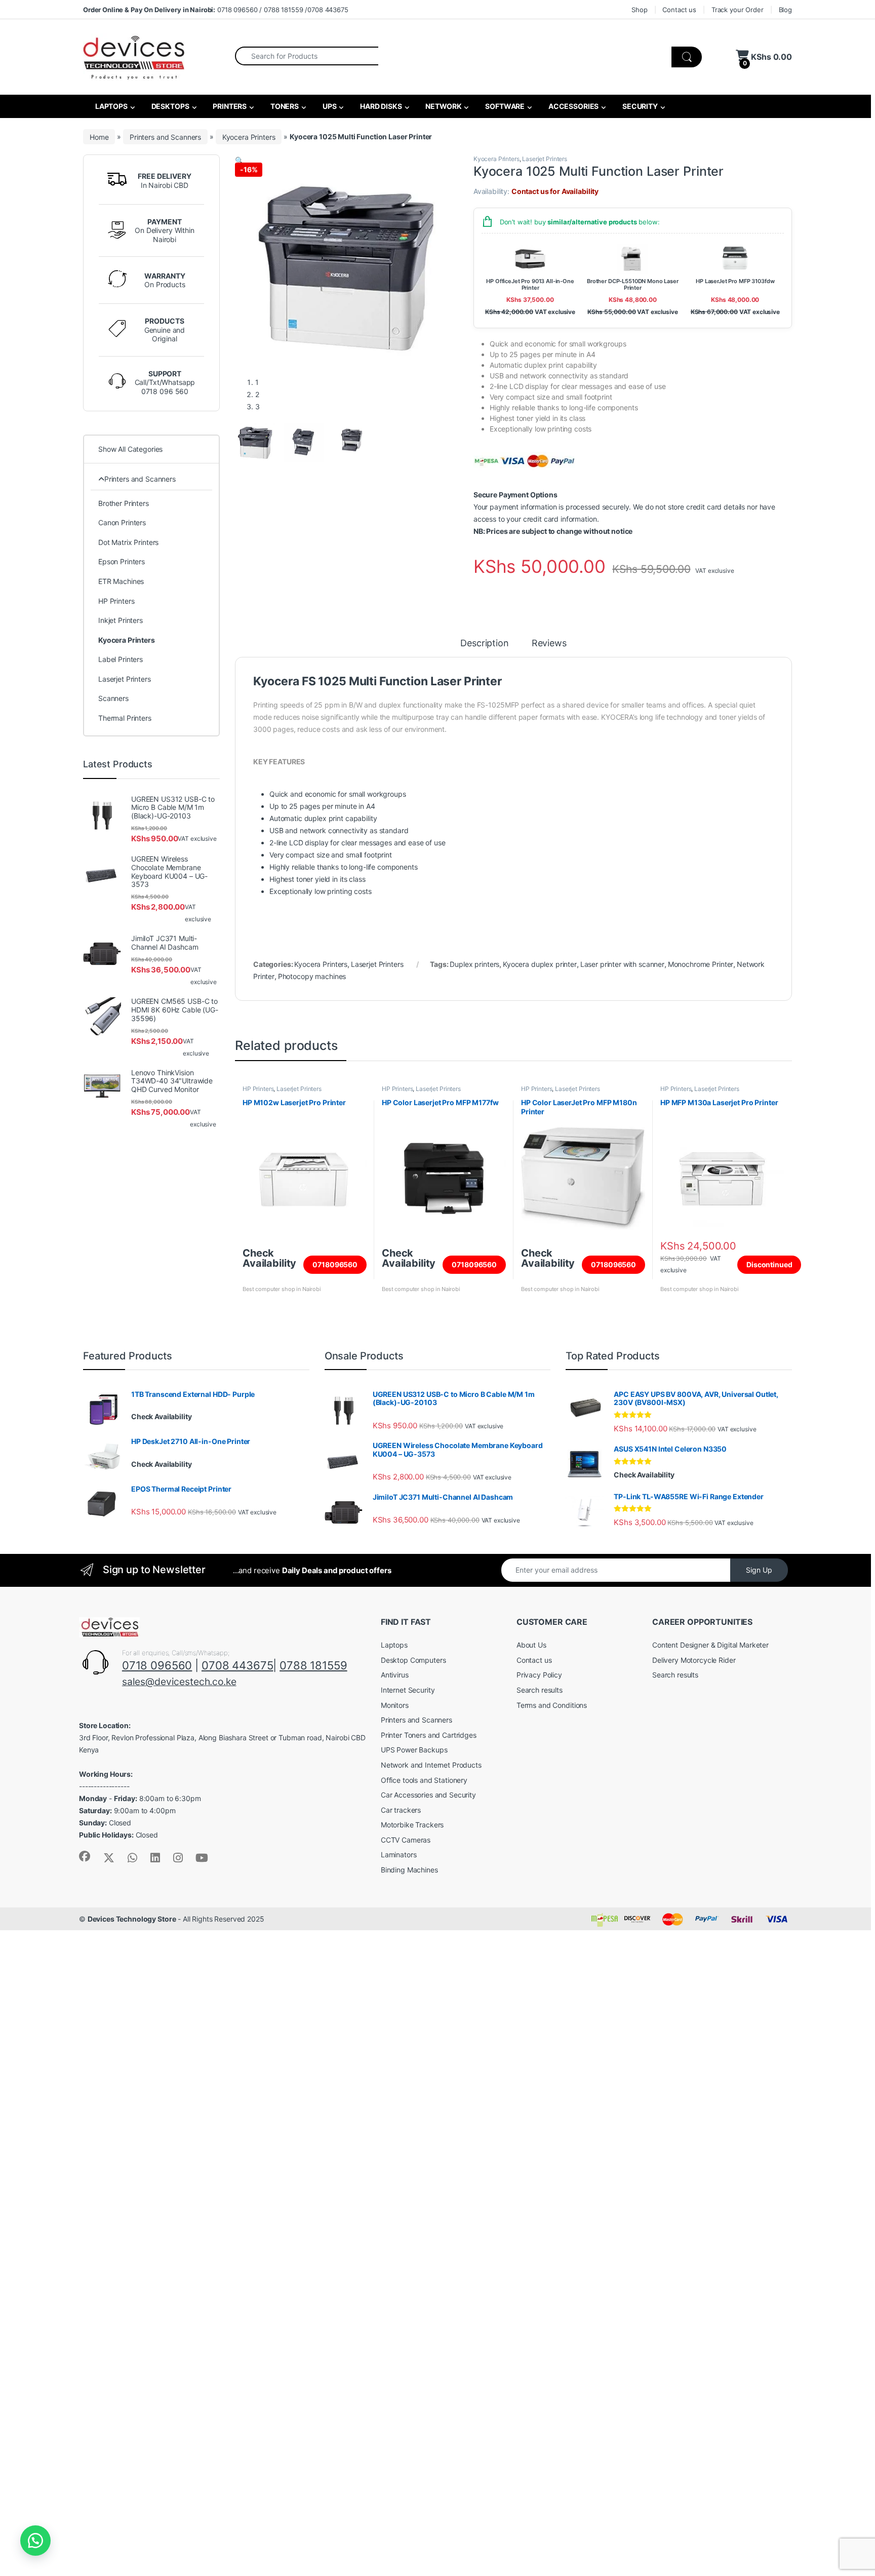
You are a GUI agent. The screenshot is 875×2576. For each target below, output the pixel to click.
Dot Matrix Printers (128, 542)
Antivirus (395, 1675)
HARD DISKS (380, 106)
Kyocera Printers (249, 136)
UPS (329, 106)
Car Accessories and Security (428, 1795)
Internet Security (408, 1690)
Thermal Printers (125, 718)
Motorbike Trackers (412, 1825)
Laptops (394, 1645)
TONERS (284, 106)
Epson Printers (122, 561)
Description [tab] (484, 643)
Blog (785, 10)
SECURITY (639, 106)
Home (99, 136)
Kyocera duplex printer (540, 964)
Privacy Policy (539, 1675)
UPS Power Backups (414, 1750)
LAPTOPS (111, 106)
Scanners (113, 698)
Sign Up (759, 1570)
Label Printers (121, 659)
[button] (239, 160)
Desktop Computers (413, 1660)
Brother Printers (124, 503)
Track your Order (738, 10)
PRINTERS (229, 106)
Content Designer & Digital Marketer (710, 1645)
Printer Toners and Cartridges (429, 1735)
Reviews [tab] (549, 643)
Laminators (399, 1855)
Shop (639, 10)
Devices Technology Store (132, 1919)
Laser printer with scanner (622, 964)
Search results (540, 1690)
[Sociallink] (85, 1856)
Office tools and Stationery (424, 1780)
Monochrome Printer (701, 964)
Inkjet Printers (121, 620)
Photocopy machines (312, 976)
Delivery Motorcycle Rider (694, 1660)
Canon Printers (122, 522)
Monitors (395, 1705)
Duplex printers (474, 964)
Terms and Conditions (552, 1705)
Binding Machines (409, 1870)
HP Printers (258, 1089)
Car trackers (401, 1810)
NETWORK (443, 106)
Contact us (679, 10)
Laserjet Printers (545, 159)
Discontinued (769, 1264)
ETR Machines (121, 581)
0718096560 (335, 1264)
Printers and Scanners (165, 136)
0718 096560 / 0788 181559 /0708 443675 (216, 10)
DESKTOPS (170, 106)
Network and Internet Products (431, 1765)
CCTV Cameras (406, 1840)
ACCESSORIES (573, 106)
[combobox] (307, 56)
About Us (531, 1645)
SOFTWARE (504, 106)
